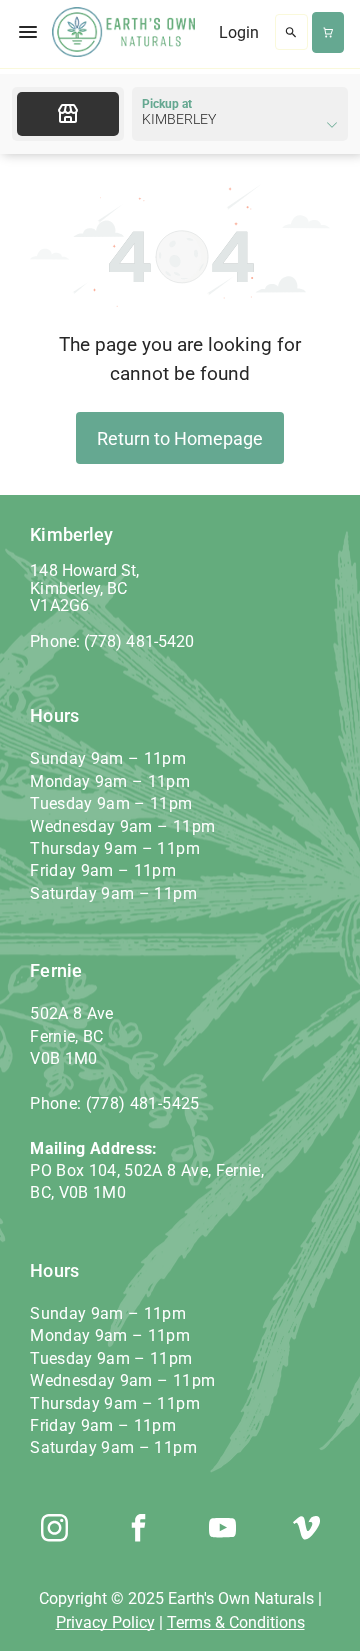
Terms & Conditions (236, 1622)
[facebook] (138, 1530)
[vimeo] (306, 1530)
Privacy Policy (105, 1622)
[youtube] (222, 1530)
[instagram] (54, 1530)
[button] (28, 32)
